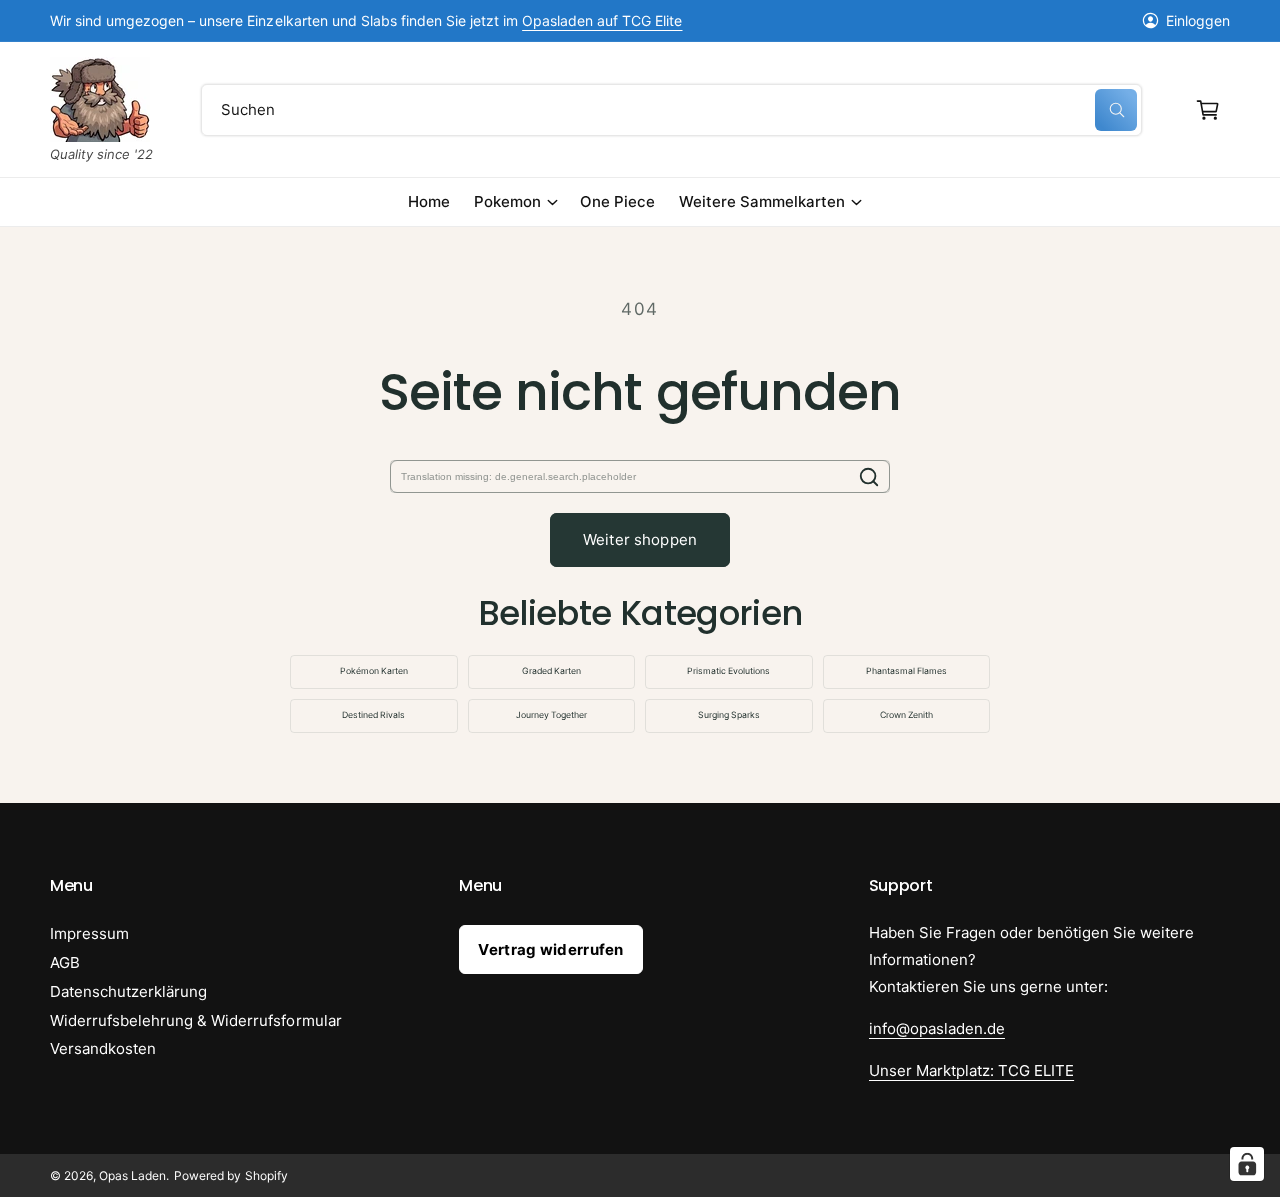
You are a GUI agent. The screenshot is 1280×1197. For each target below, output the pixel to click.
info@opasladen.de (937, 1028)
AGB (65, 962)
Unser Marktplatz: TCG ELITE (971, 1070)
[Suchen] (869, 476)
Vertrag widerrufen (550, 949)
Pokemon (507, 201)
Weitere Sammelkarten (762, 201)
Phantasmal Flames (906, 671)
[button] (1208, 110)
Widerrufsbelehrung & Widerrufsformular (196, 1020)
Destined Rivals (373, 715)
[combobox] (671, 110)
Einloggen (1198, 20)
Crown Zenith (906, 715)
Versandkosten (103, 1048)
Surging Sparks (729, 715)
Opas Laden (132, 1175)
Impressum (89, 933)
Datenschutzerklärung (128, 991)
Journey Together (551, 715)
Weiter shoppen (640, 539)
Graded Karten (551, 671)
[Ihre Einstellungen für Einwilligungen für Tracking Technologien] (1247, 1164)
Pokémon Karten (374, 671)
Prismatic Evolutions (728, 671)
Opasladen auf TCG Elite (602, 20)
